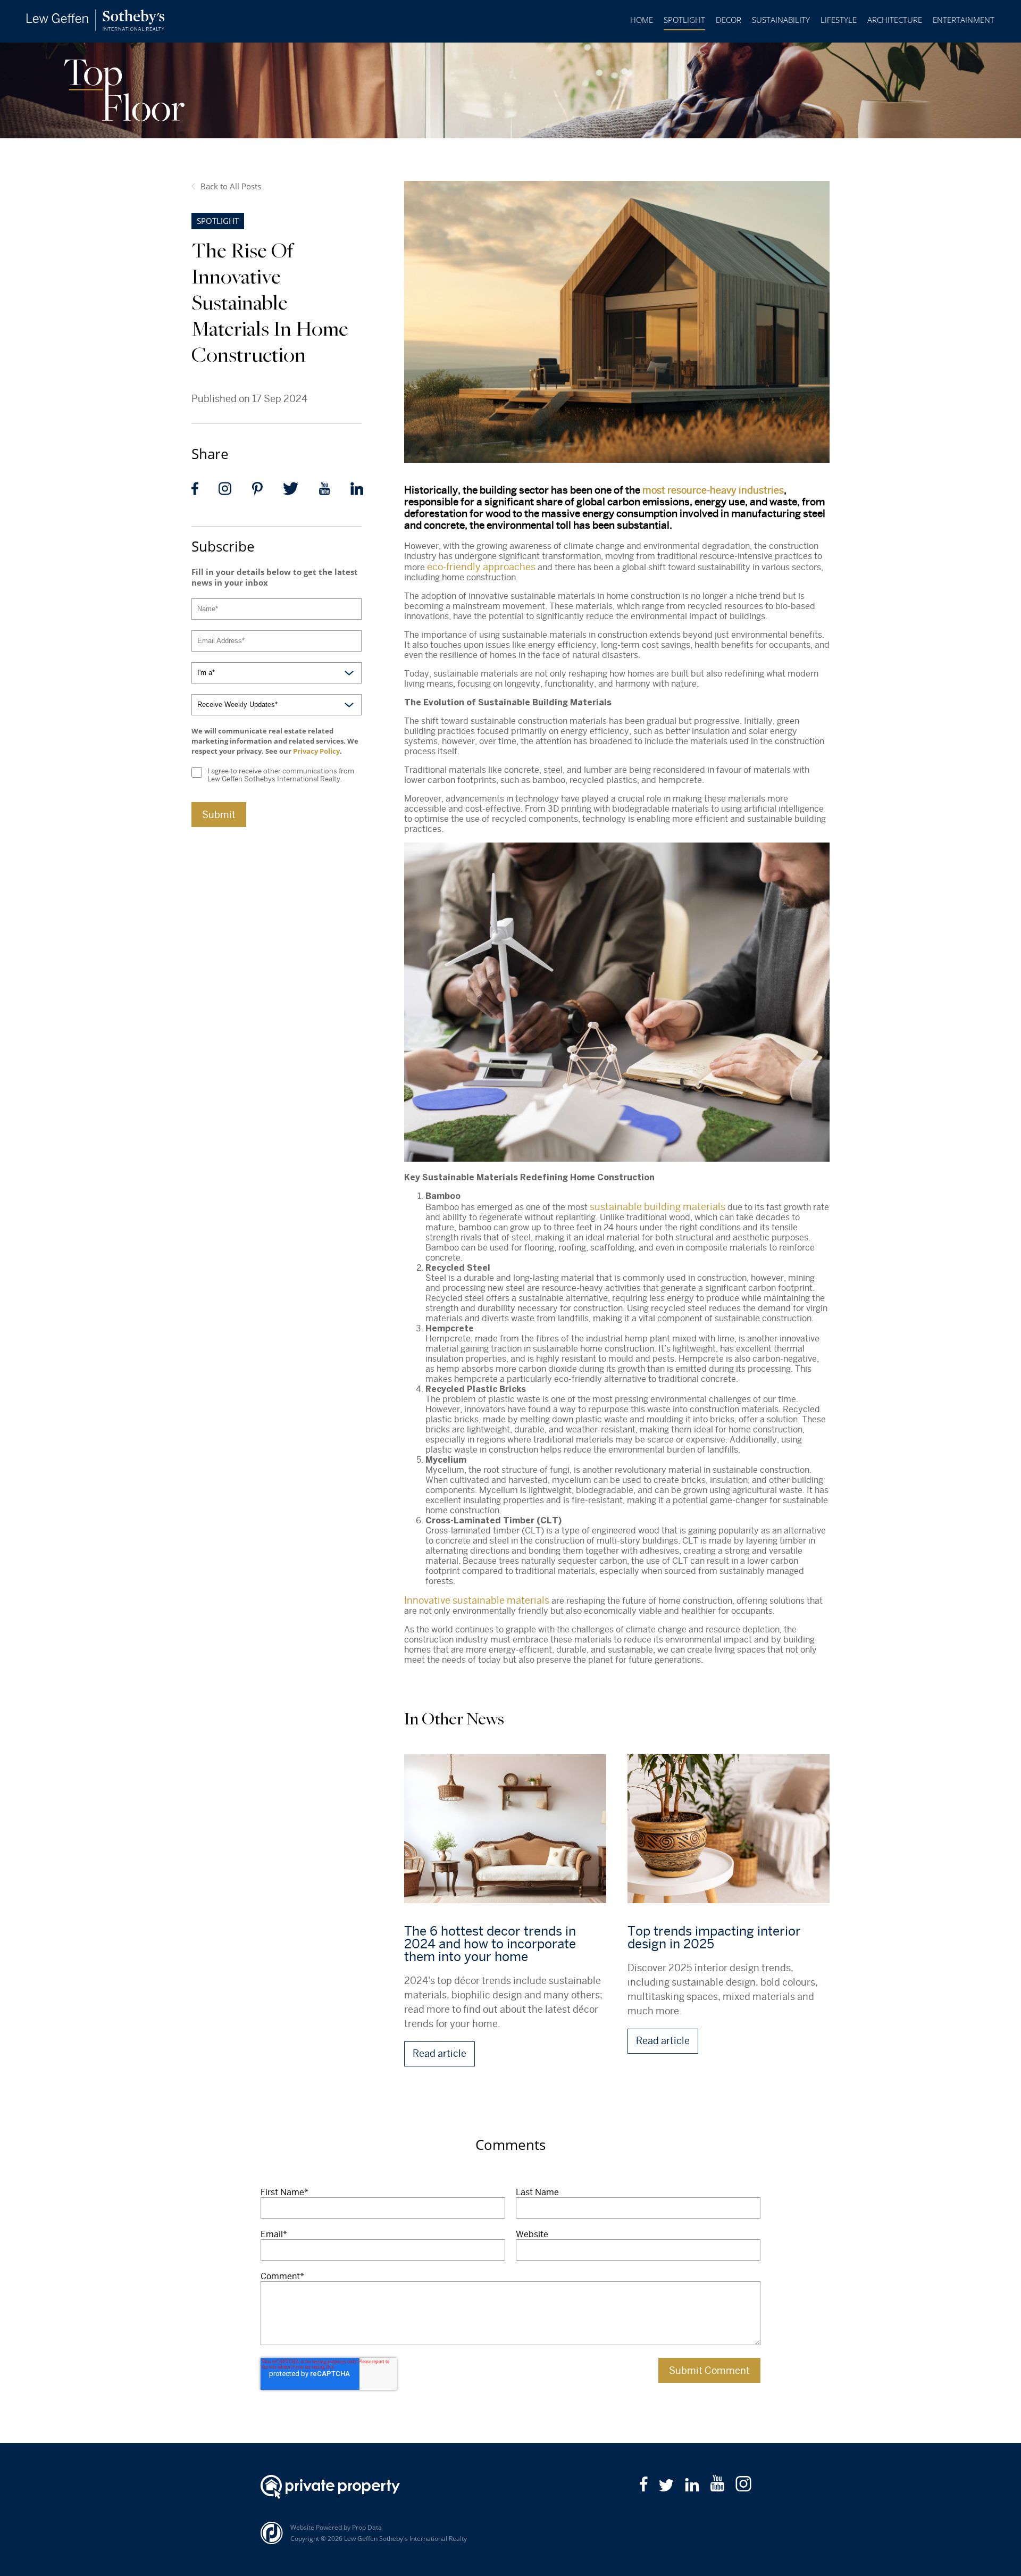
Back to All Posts (231, 186)
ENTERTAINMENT (964, 20)
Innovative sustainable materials (477, 1600)
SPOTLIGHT (684, 20)
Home (642, 20)
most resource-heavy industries (713, 490)
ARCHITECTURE (895, 20)
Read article (440, 2053)
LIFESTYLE (839, 20)
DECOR (729, 20)
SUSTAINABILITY (781, 20)
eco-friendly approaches (481, 567)
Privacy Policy (316, 751)
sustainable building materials (658, 1207)
